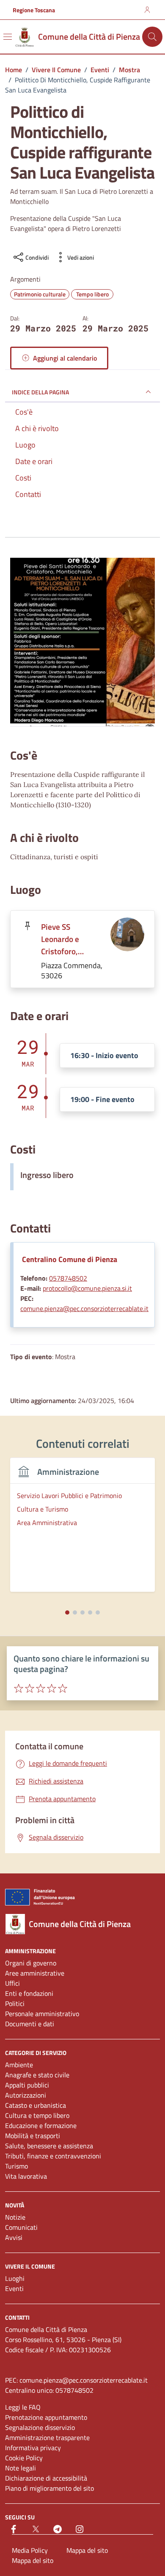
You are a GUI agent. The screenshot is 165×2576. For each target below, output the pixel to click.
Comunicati (21, 2227)
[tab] (67, 1612)
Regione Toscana (34, 10)
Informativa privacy (33, 2448)
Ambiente (19, 2065)
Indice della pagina (40, 392)
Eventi (14, 2288)
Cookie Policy (24, 2458)
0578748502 (68, 1278)
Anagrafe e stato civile (37, 2075)
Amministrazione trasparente (47, 2438)
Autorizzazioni (26, 2095)
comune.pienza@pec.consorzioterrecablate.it (84, 1308)
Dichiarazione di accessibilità (46, 2478)
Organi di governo (31, 1963)
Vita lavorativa (26, 2176)
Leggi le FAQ (23, 2407)
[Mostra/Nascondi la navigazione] (8, 37)
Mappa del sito (87, 2550)
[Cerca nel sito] (152, 37)
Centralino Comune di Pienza (70, 1259)
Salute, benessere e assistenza (49, 2146)
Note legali (21, 2468)
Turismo (16, 2166)
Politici (15, 2003)
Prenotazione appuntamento (46, 2417)
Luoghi (15, 2278)
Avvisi (14, 2237)
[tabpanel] (82, 1530)
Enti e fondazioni (29, 1993)
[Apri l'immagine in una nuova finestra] (82, 642)
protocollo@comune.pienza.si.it (87, 1288)
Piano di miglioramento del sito (49, 2488)
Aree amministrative (35, 1973)
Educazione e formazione (41, 2125)
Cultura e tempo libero (37, 2115)
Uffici (12, 1983)
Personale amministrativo (42, 2014)
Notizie (15, 2217)
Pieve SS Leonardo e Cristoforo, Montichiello (62, 939)
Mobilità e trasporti (33, 2136)
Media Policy (30, 2550)
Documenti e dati (30, 2024)
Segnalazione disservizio (40, 2427)
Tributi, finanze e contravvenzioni (53, 2156)
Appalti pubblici (27, 2085)
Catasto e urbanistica (36, 2105)
